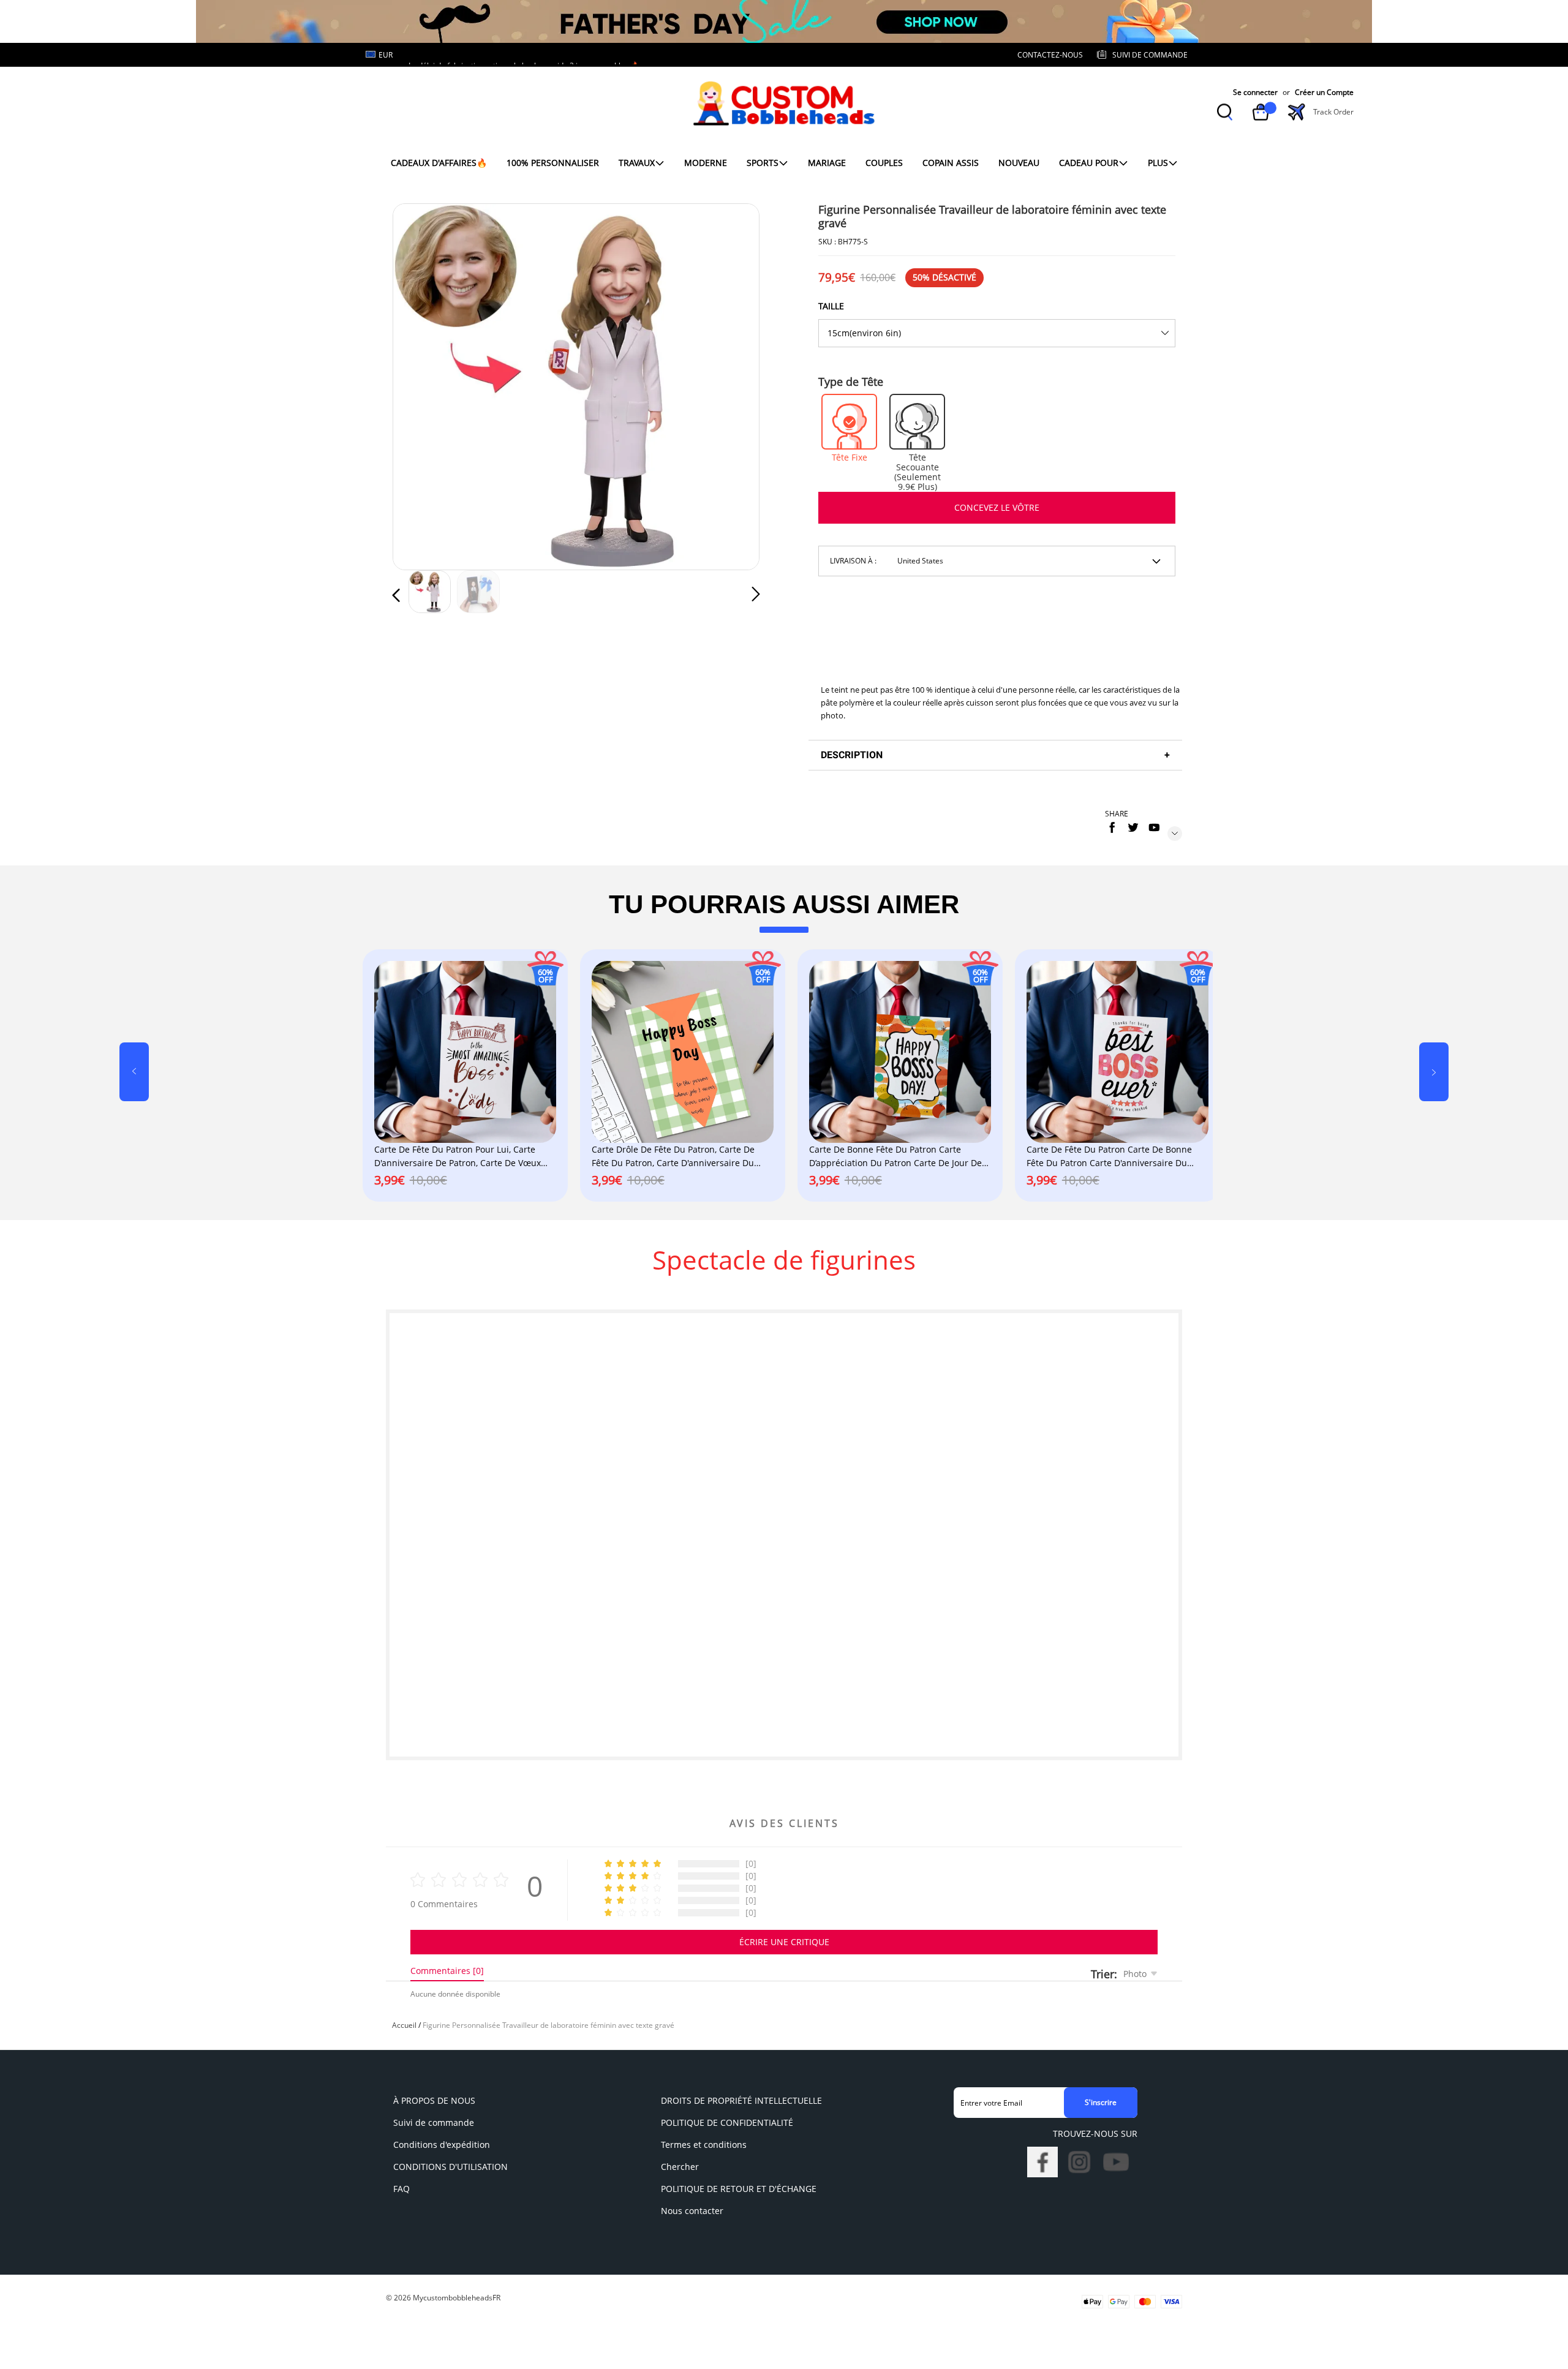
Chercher (680, 2167)
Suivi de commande (434, 2122)
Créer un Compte (1324, 92)
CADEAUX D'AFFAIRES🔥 (439, 163)
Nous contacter (692, 2211)
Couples (884, 163)
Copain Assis (951, 163)
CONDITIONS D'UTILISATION (450, 2167)
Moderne (706, 163)
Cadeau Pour (1089, 163)
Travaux (637, 163)
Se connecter (1255, 92)
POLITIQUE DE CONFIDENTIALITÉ (727, 2122)
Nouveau (1019, 163)
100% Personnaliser (553, 163)
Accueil (404, 2025)
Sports (763, 163)
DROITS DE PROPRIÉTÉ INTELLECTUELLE (741, 2100)
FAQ (401, 2189)
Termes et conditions (704, 2145)
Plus (1158, 163)
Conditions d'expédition (442, 2145)
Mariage (827, 163)
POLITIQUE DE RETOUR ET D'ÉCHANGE (739, 2189)
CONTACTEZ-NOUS (1050, 55)
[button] (421, 385)
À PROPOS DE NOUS (434, 2100)
